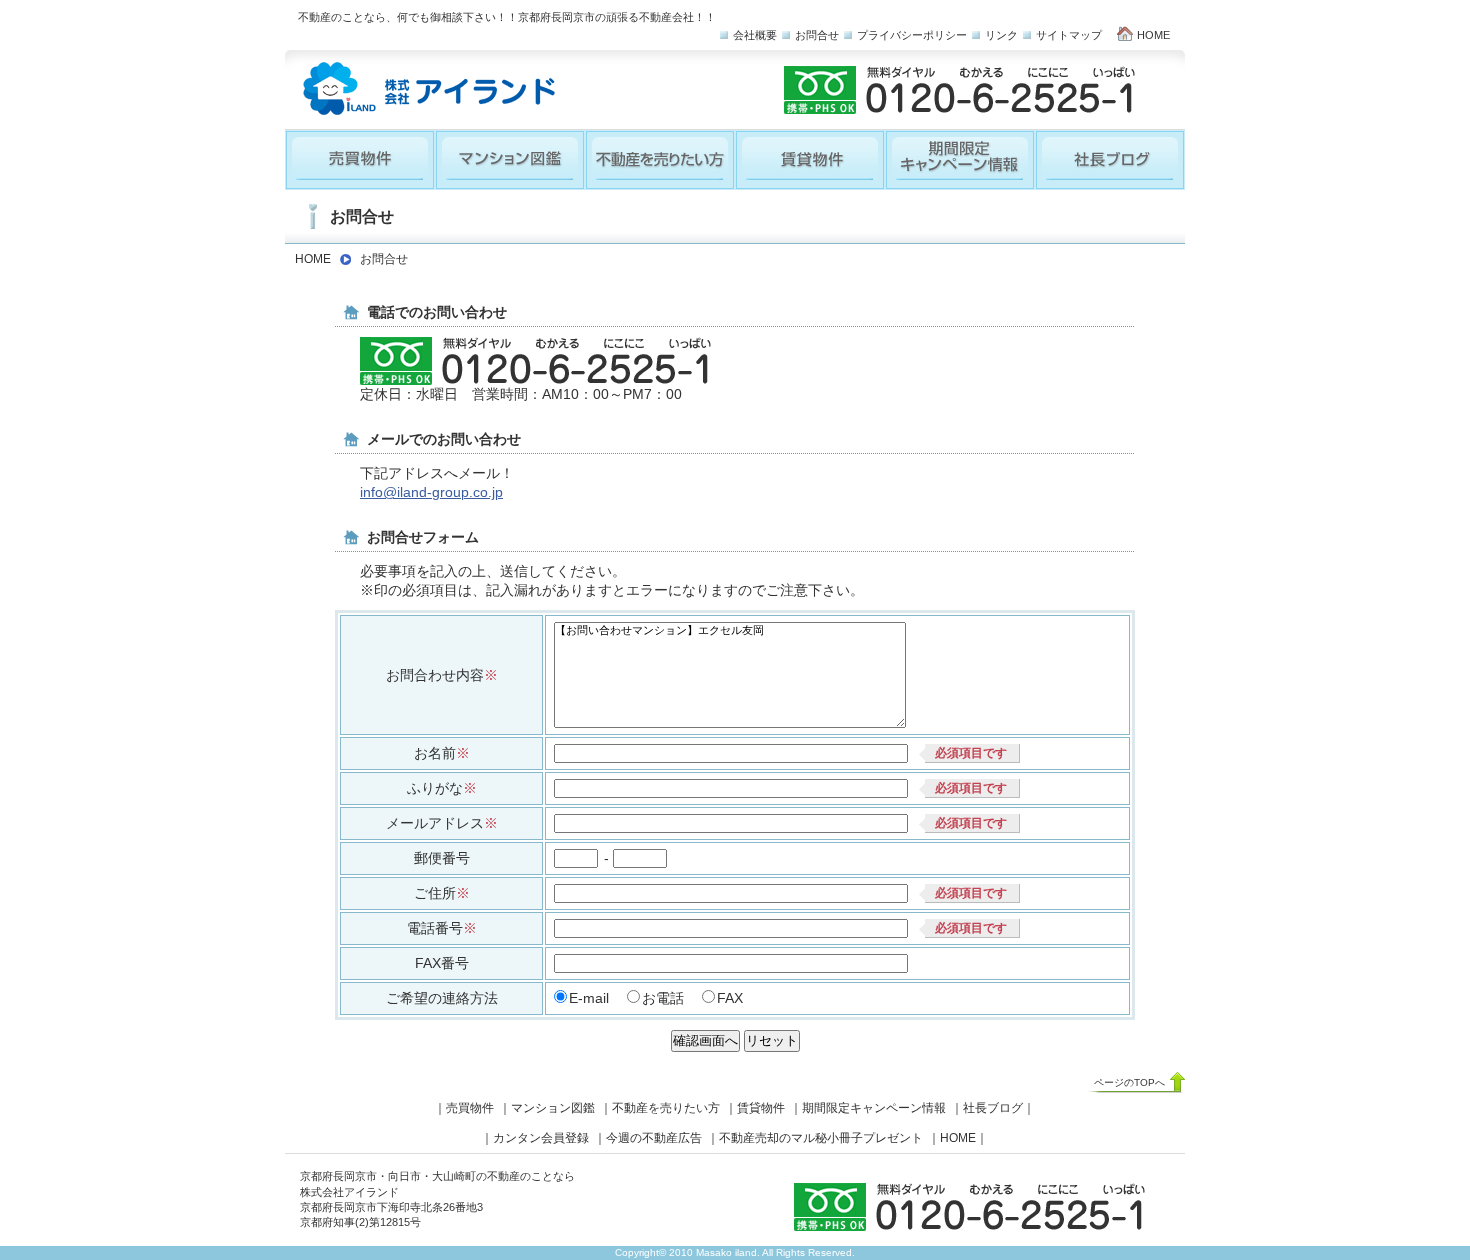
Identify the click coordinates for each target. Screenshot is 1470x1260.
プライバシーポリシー (912, 35)
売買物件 (470, 1108)
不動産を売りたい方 (666, 1108)
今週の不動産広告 (654, 1138)
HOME (1153, 35)
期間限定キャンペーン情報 (874, 1108)
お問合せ (817, 35)
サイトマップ (1069, 35)
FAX (730, 998)
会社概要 (755, 35)
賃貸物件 (761, 1108)
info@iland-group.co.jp (431, 492)
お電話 (663, 998)
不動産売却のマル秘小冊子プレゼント (821, 1138)
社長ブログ (993, 1108)
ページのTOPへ (1129, 1082)
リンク (1001, 35)
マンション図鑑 (553, 1108)
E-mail (589, 998)
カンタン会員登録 (541, 1138)
